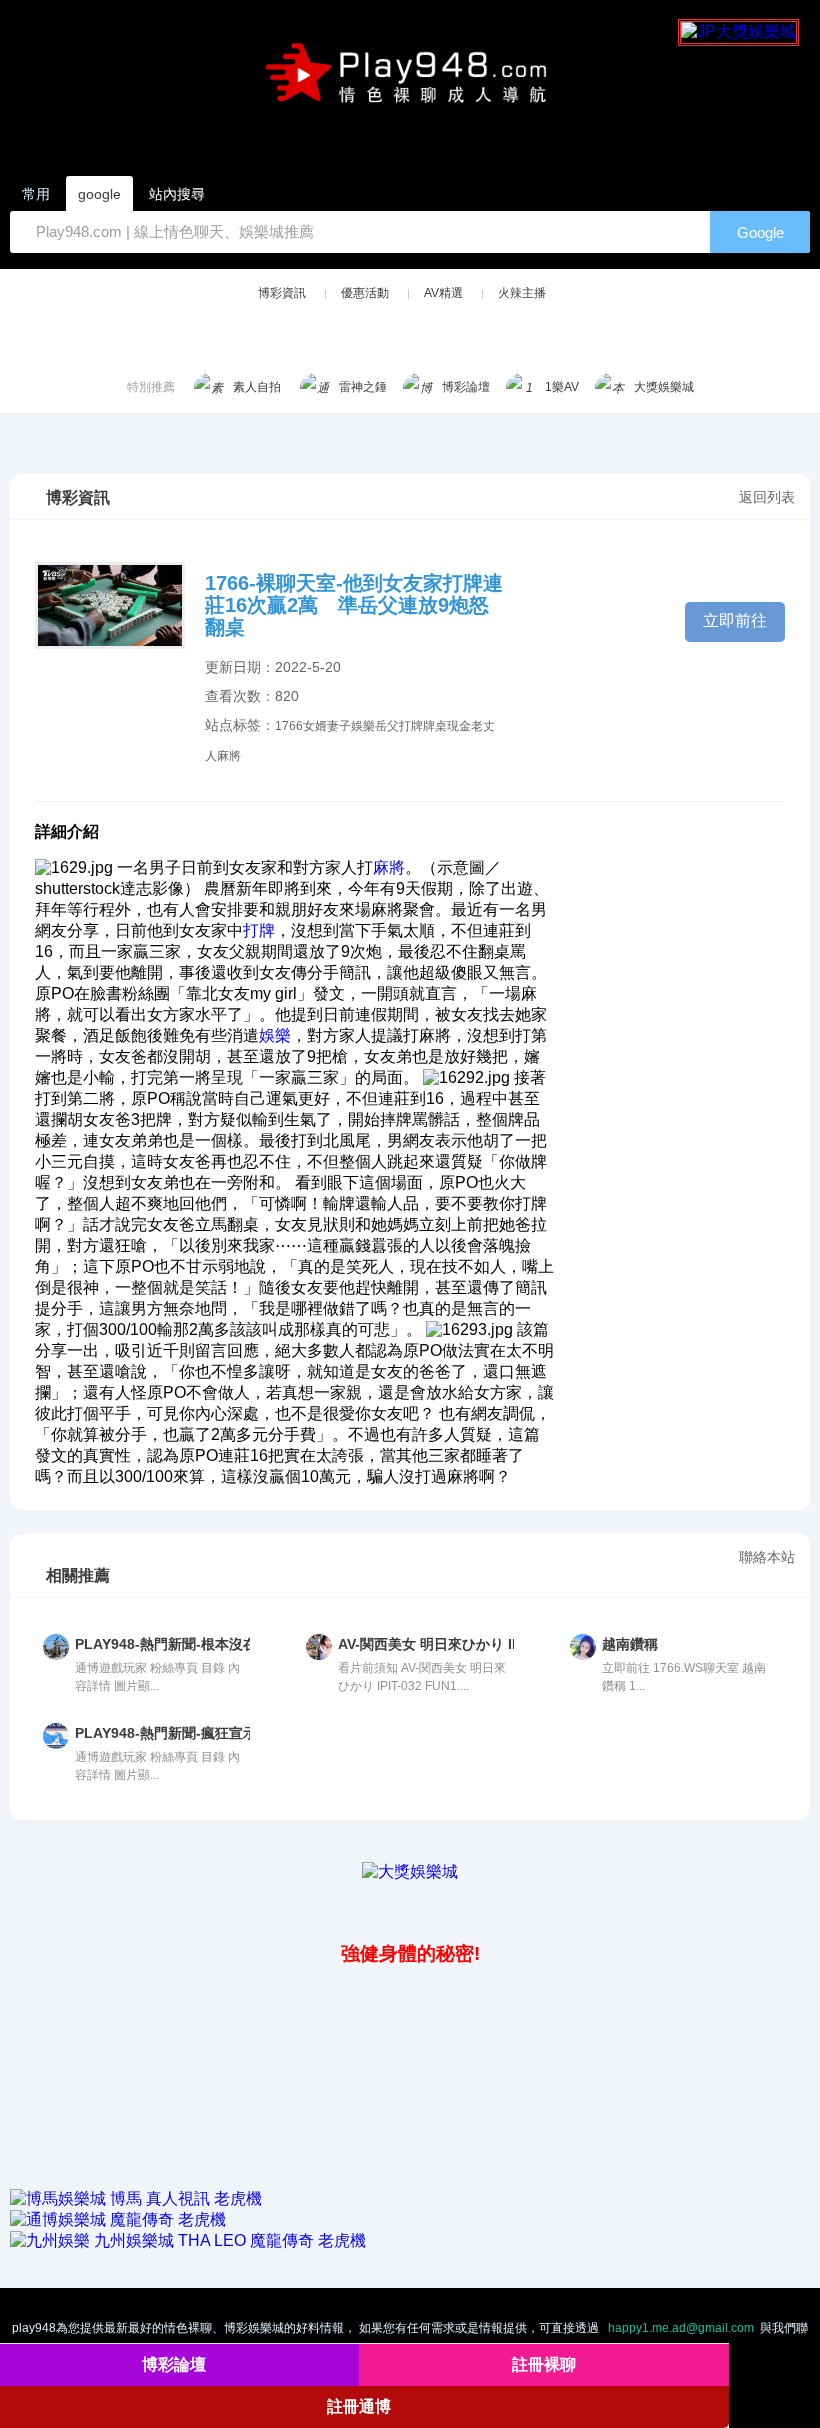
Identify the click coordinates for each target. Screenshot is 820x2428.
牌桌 (435, 726)
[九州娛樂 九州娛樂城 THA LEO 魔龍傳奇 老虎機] (188, 2240)
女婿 (315, 726)
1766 (289, 726)
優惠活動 (365, 293)
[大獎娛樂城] (410, 1871)
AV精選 (443, 293)
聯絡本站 (767, 1557)
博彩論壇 (466, 387)
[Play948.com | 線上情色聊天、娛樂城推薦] (410, 81)
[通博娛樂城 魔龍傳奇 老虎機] (118, 2219)
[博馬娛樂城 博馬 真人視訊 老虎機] (136, 2198)
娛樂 (363, 726)
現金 (459, 726)
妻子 (339, 726)
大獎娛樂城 (664, 387)
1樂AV (562, 387)
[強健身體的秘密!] (12, 1909)
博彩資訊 (282, 293)
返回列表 (767, 497)
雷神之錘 (363, 387)
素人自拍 (257, 387)
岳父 (387, 726)
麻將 (229, 756)
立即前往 (735, 620)
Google (760, 232)
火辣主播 (522, 293)
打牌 (411, 726)
